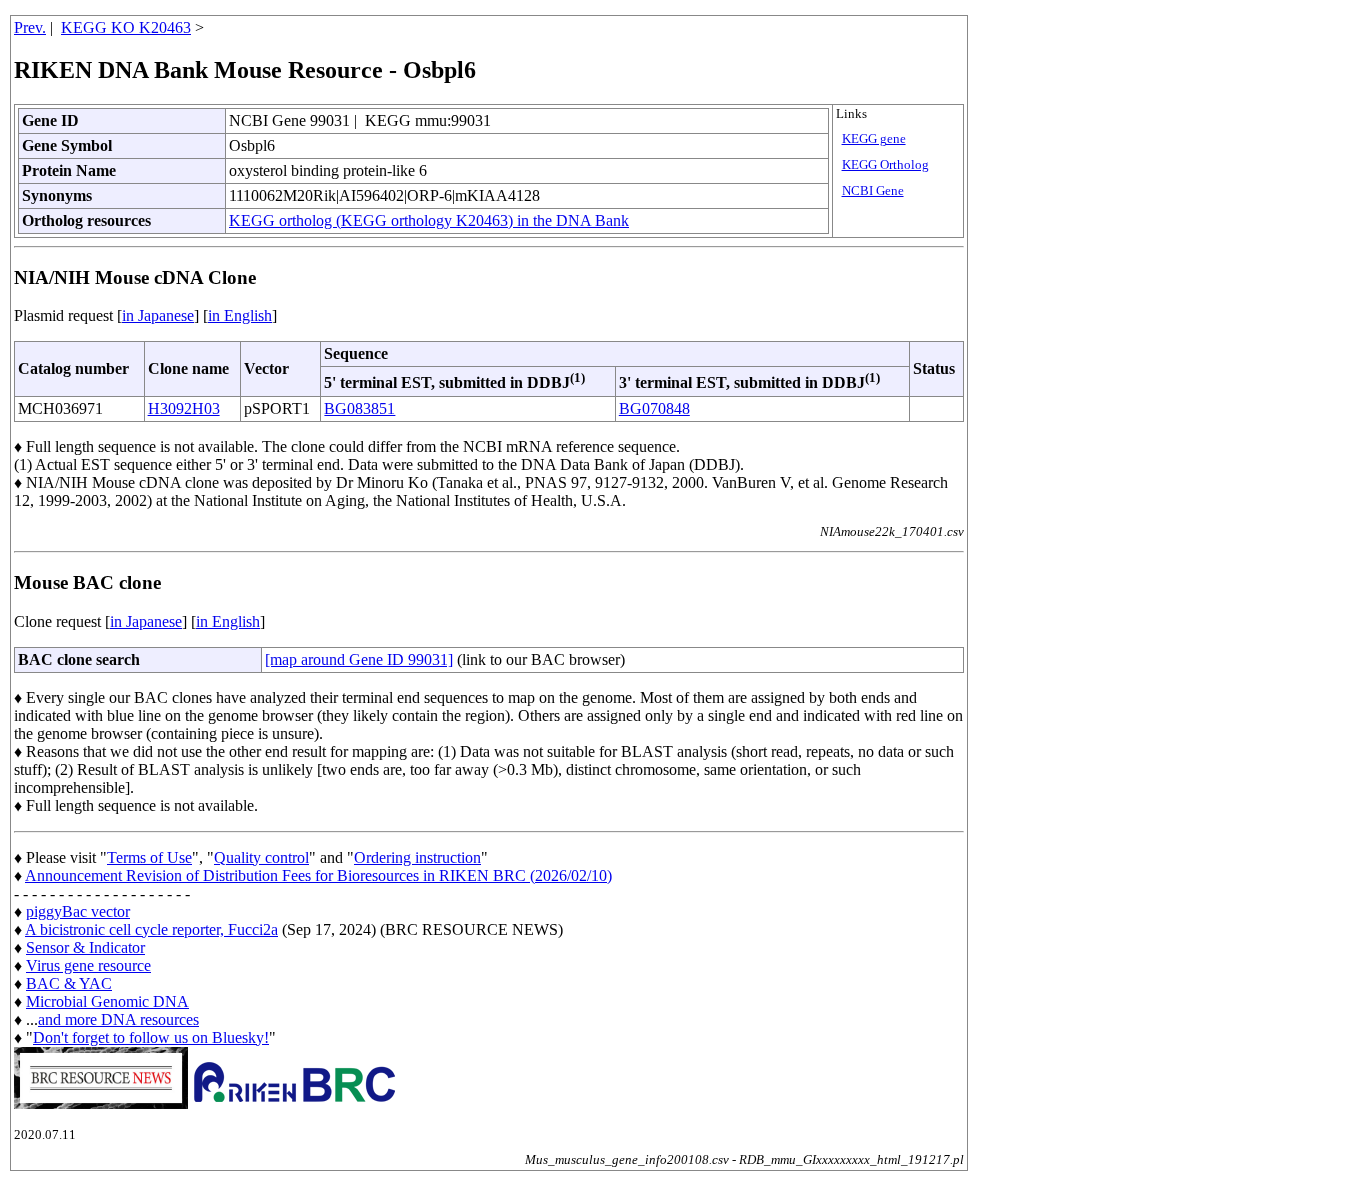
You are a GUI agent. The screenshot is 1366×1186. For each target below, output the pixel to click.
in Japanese (158, 315)
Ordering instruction (417, 857)
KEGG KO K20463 (126, 27)
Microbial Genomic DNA (107, 1001)
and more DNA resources (118, 1019)
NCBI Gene (873, 191)
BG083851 (359, 408)
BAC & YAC (69, 983)
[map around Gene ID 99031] (359, 659)
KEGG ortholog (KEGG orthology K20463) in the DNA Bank (429, 220)
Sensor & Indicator (85, 947)
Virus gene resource (88, 965)
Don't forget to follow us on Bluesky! (151, 1037)
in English (240, 315)
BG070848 (654, 408)
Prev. (30, 27)
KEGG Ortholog (885, 165)
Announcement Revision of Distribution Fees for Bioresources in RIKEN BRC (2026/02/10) (318, 875)
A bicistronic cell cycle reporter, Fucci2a (151, 929)
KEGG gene (874, 139)
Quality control (261, 857)
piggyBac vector (78, 911)
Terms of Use (149, 857)
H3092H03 (184, 408)
